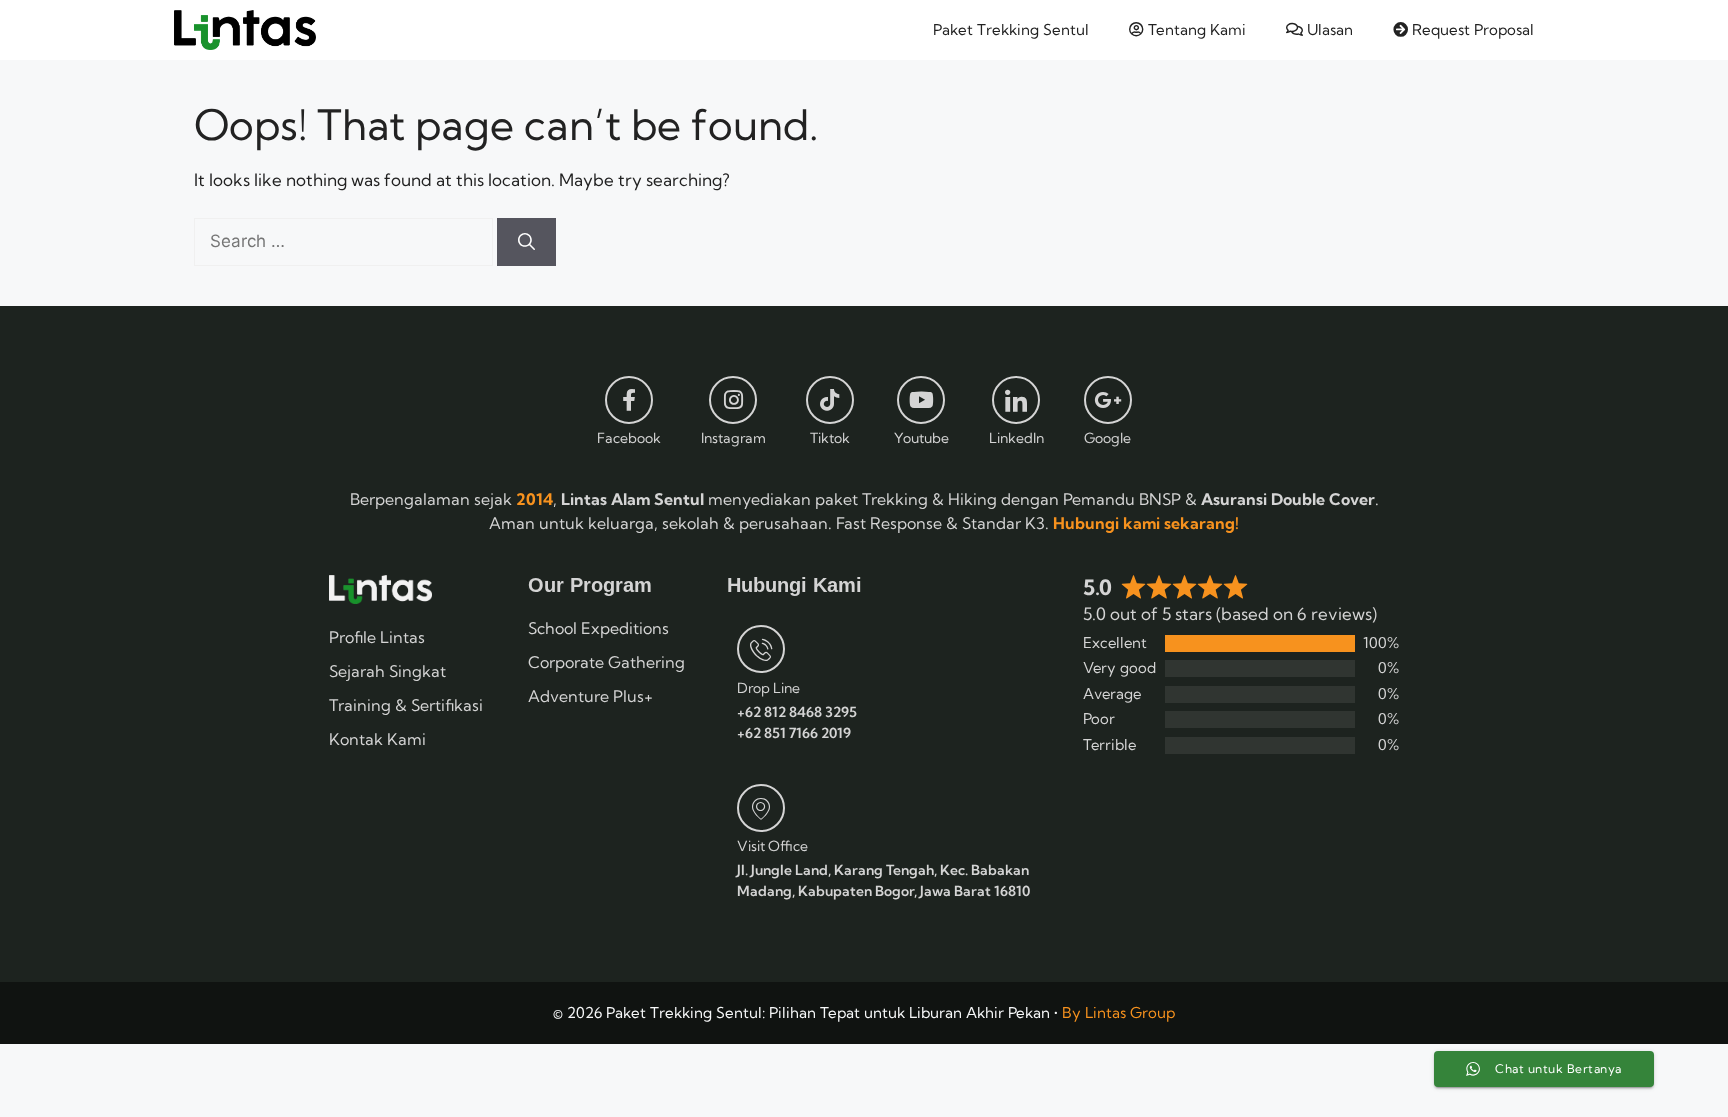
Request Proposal (1471, 29)
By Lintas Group (1118, 1012)
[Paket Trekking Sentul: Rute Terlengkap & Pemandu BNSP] (245, 30)
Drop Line (768, 688)
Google (1107, 438)
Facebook (629, 438)
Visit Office (772, 846)
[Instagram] (733, 400)
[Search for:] (345, 240)
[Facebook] (629, 400)
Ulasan (1328, 29)
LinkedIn (1016, 438)
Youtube (921, 438)
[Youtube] (921, 400)
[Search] (526, 242)
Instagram (733, 438)
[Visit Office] (761, 808)
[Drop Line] (761, 649)
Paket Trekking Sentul (1011, 29)
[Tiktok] (830, 400)
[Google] (1108, 400)
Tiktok (830, 438)
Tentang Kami (1195, 29)
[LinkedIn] (1016, 400)
